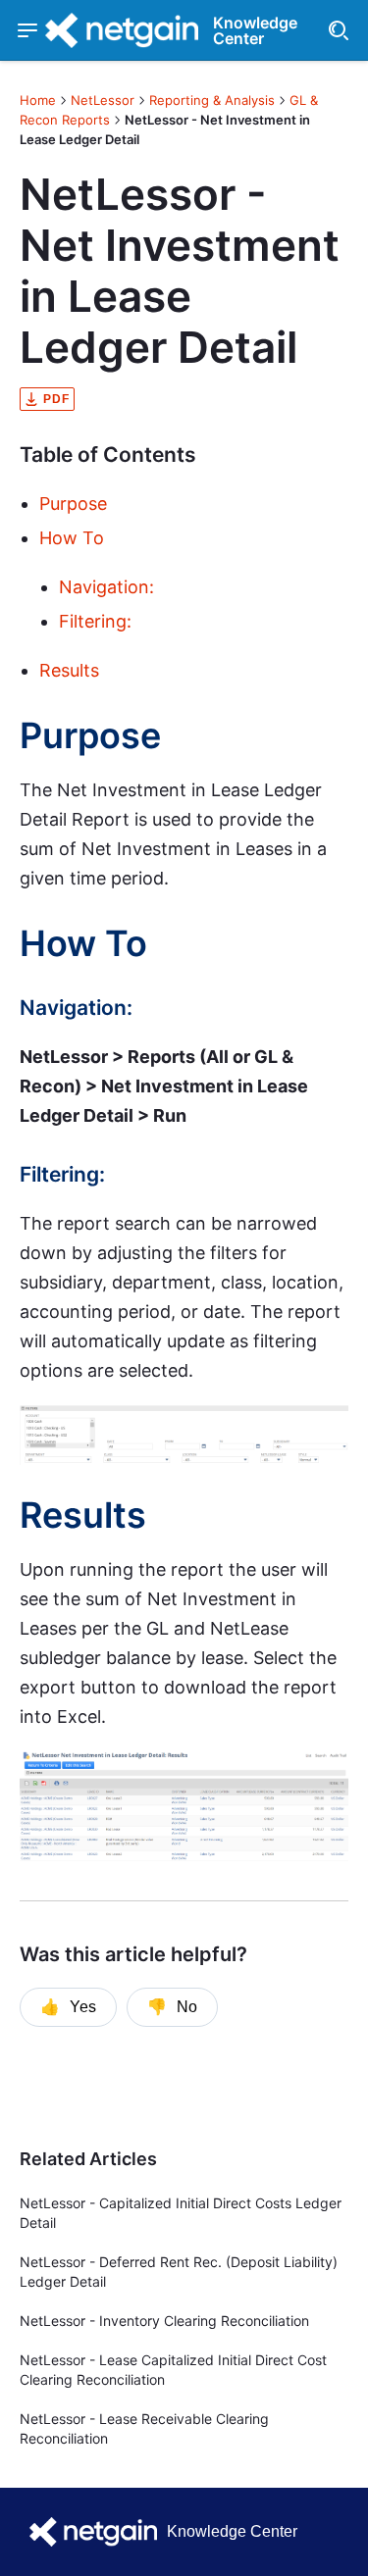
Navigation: (106, 587)
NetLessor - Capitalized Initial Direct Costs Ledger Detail (181, 2213)
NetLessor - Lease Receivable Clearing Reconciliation (144, 2428)
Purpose (73, 504)
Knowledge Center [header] (255, 30)
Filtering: (95, 621)
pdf (56, 399)
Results (69, 670)
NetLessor (103, 100)
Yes (68, 2007)
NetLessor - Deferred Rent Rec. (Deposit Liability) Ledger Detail (179, 2272)
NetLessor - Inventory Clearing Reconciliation (164, 2321)
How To (72, 538)
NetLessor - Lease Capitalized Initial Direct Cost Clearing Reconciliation (173, 2370)
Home (38, 100)
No (172, 2007)
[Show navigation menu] (27, 30)
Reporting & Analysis (212, 100)
